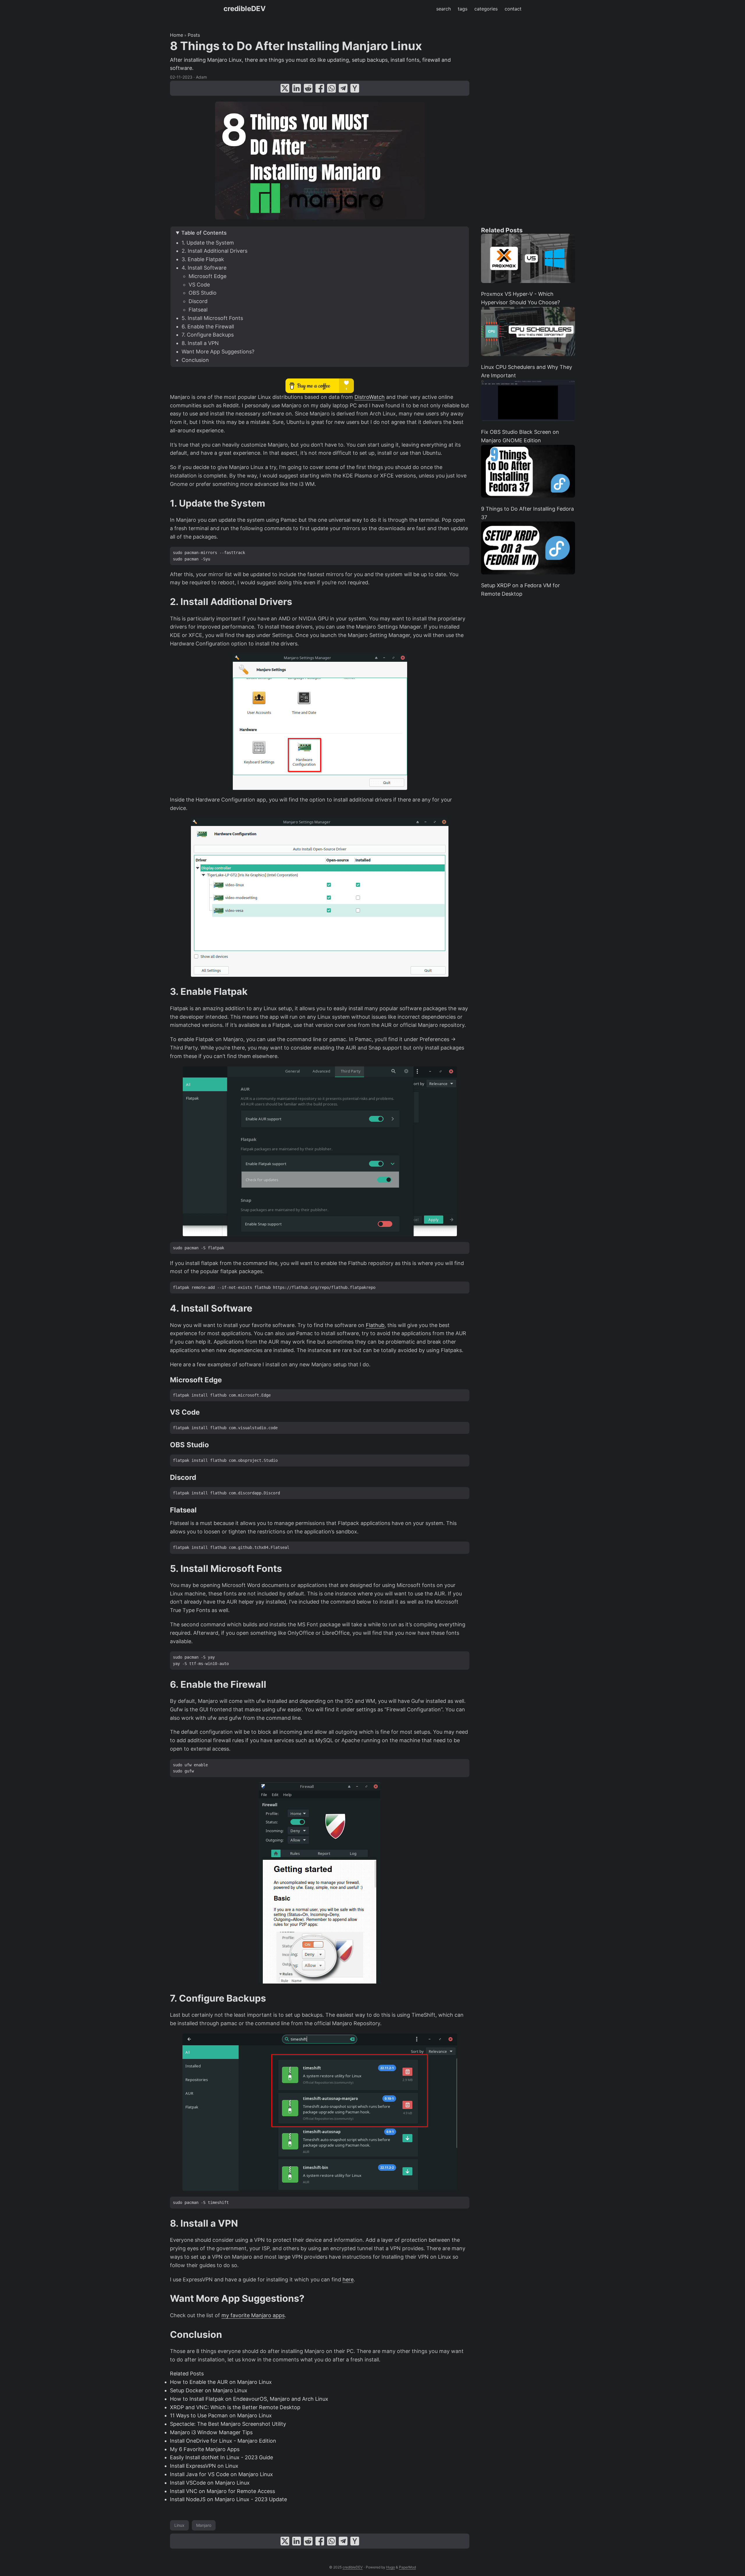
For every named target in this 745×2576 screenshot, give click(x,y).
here (348, 2279)
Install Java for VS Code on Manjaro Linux (221, 2474)
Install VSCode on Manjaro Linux (210, 2483)
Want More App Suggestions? (218, 352)
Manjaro (204, 2525)
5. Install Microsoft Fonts (212, 318)
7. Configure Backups (208, 335)
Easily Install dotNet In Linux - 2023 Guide (221, 2457)
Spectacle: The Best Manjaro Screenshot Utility (228, 2424)
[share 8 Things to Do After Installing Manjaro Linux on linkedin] (297, 88)
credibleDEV (245, 9)
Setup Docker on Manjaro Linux (209, 2390)
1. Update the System (208, 243)
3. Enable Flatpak (203, 259)
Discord (198, 301)
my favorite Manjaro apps (253, 2315)
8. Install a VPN (200, 343)
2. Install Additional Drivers (214, 251)
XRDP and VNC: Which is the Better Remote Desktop (235, 2407)
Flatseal (198, 310)
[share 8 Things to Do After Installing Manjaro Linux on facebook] (320, 88)
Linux (179, 2525)
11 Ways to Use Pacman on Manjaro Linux (221, 2415)
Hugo (391, 2567)
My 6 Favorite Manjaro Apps (205, 2449)
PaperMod (407, 2567)
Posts (194, 35)
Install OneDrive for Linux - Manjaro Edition (223, 2441)
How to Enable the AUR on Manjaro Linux (221, 2382)
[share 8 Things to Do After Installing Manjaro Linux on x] (285, 88)
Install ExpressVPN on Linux (204, 2466)
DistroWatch (370, 397)
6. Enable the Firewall (208, 327)
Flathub (375, 1325)
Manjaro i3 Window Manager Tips (211, 2432)
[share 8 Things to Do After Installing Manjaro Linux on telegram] (343, 88)
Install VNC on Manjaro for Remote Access (222, 2491)
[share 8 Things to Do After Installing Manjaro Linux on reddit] (308, 88)
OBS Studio (203, 293)
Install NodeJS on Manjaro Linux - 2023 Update (228, 2499)
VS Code (199, 285)
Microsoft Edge (207, 276)
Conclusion (195, 360)
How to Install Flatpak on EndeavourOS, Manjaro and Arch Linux (249, 2399)
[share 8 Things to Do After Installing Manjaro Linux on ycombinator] (355, 88)
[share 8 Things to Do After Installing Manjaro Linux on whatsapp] (331, 88)
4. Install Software (204, 268)
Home (177, 35)
